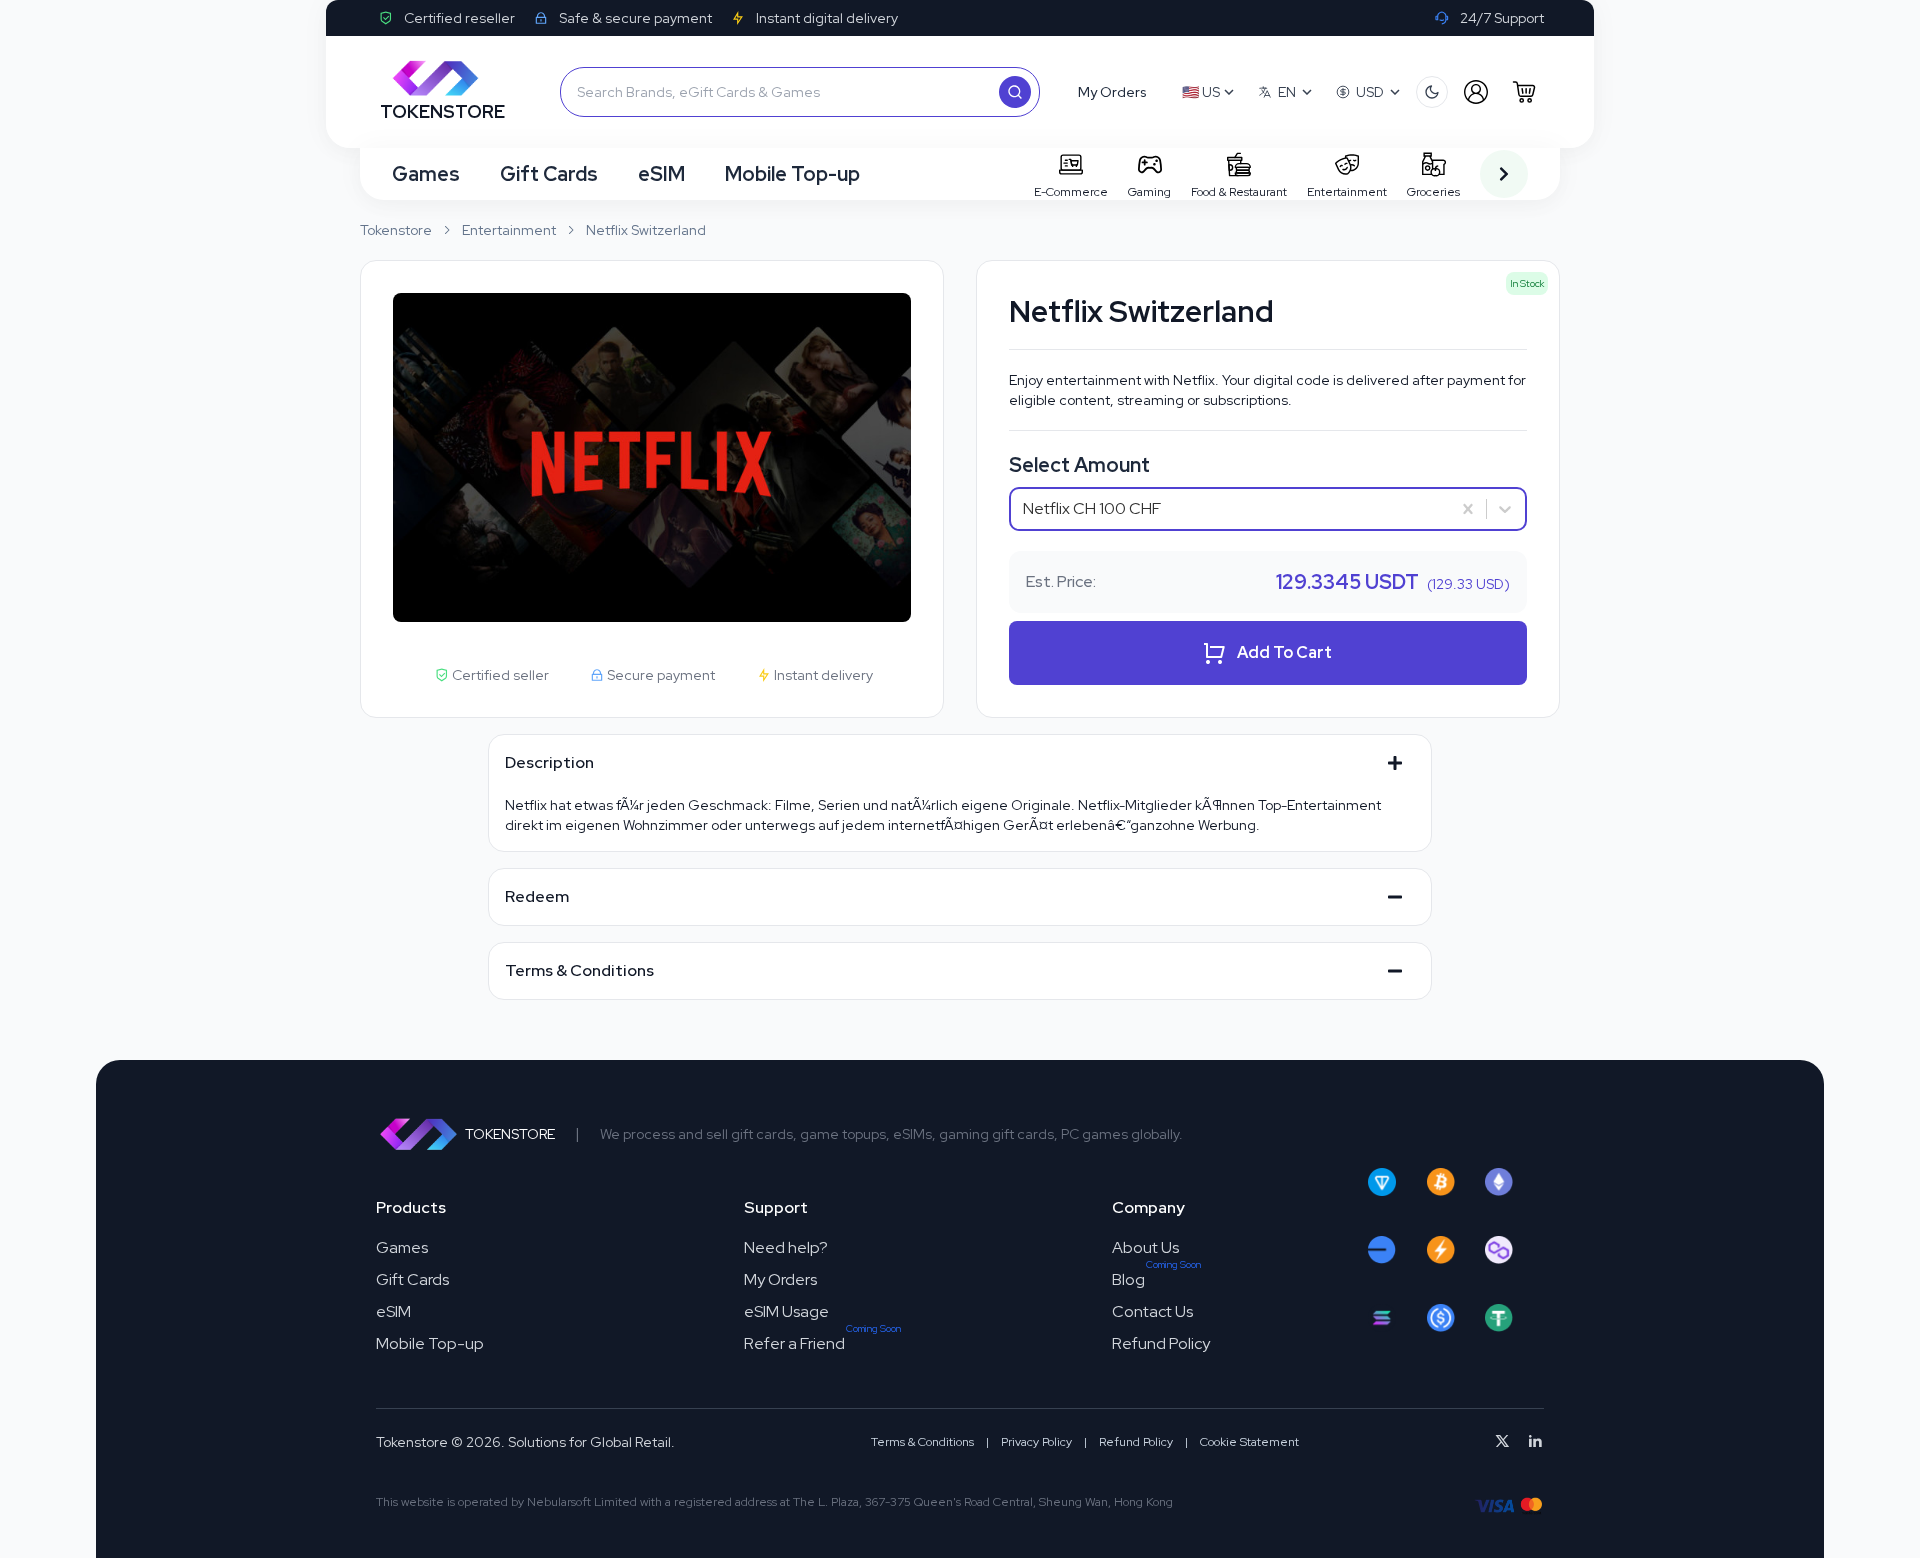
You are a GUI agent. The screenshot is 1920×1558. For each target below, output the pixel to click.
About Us (1145, 1247)
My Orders (780, 1279)
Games (426, 174)
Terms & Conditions (922, 1442)
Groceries (1433, 192)
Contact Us (1152, 1311)
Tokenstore (396, 230)
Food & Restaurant (1239, 192)
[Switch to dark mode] (1432, 92)
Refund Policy (1161, 1343)
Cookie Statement (1249, 1442)
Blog (1128, 1279)
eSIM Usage (786, 1311)
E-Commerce (1071, 192)
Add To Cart (1284, 652)
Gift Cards (549, 174)
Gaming (1149, 192)
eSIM (661, 174)
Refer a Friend (794, 1343)
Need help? (786, 1247)
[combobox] (1024, 509)
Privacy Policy (1036, 1442)
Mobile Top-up (792, 174)
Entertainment (1347, 192)
